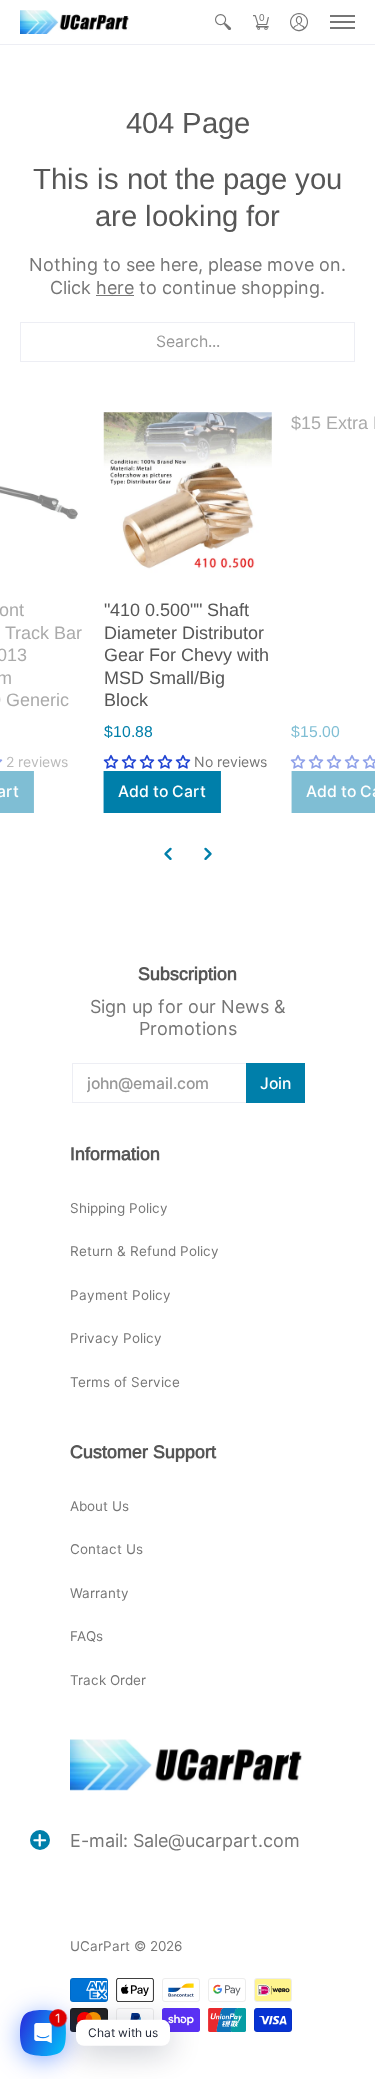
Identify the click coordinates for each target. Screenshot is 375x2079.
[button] (223, 22)
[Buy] (188, 496)
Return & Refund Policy (144, 1251)
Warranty (99, 1593)
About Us (99, 1506)
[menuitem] (223, 22)
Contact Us (106, 1549)
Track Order (108, 1680)
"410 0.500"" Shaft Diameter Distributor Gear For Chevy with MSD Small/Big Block (186, 655)
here (115, 287)
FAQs (86, 1636)
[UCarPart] (75, 22)
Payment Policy (120, 1295)
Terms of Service (125, 1382)
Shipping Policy (119, 1208)
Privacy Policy (116, 1338)
